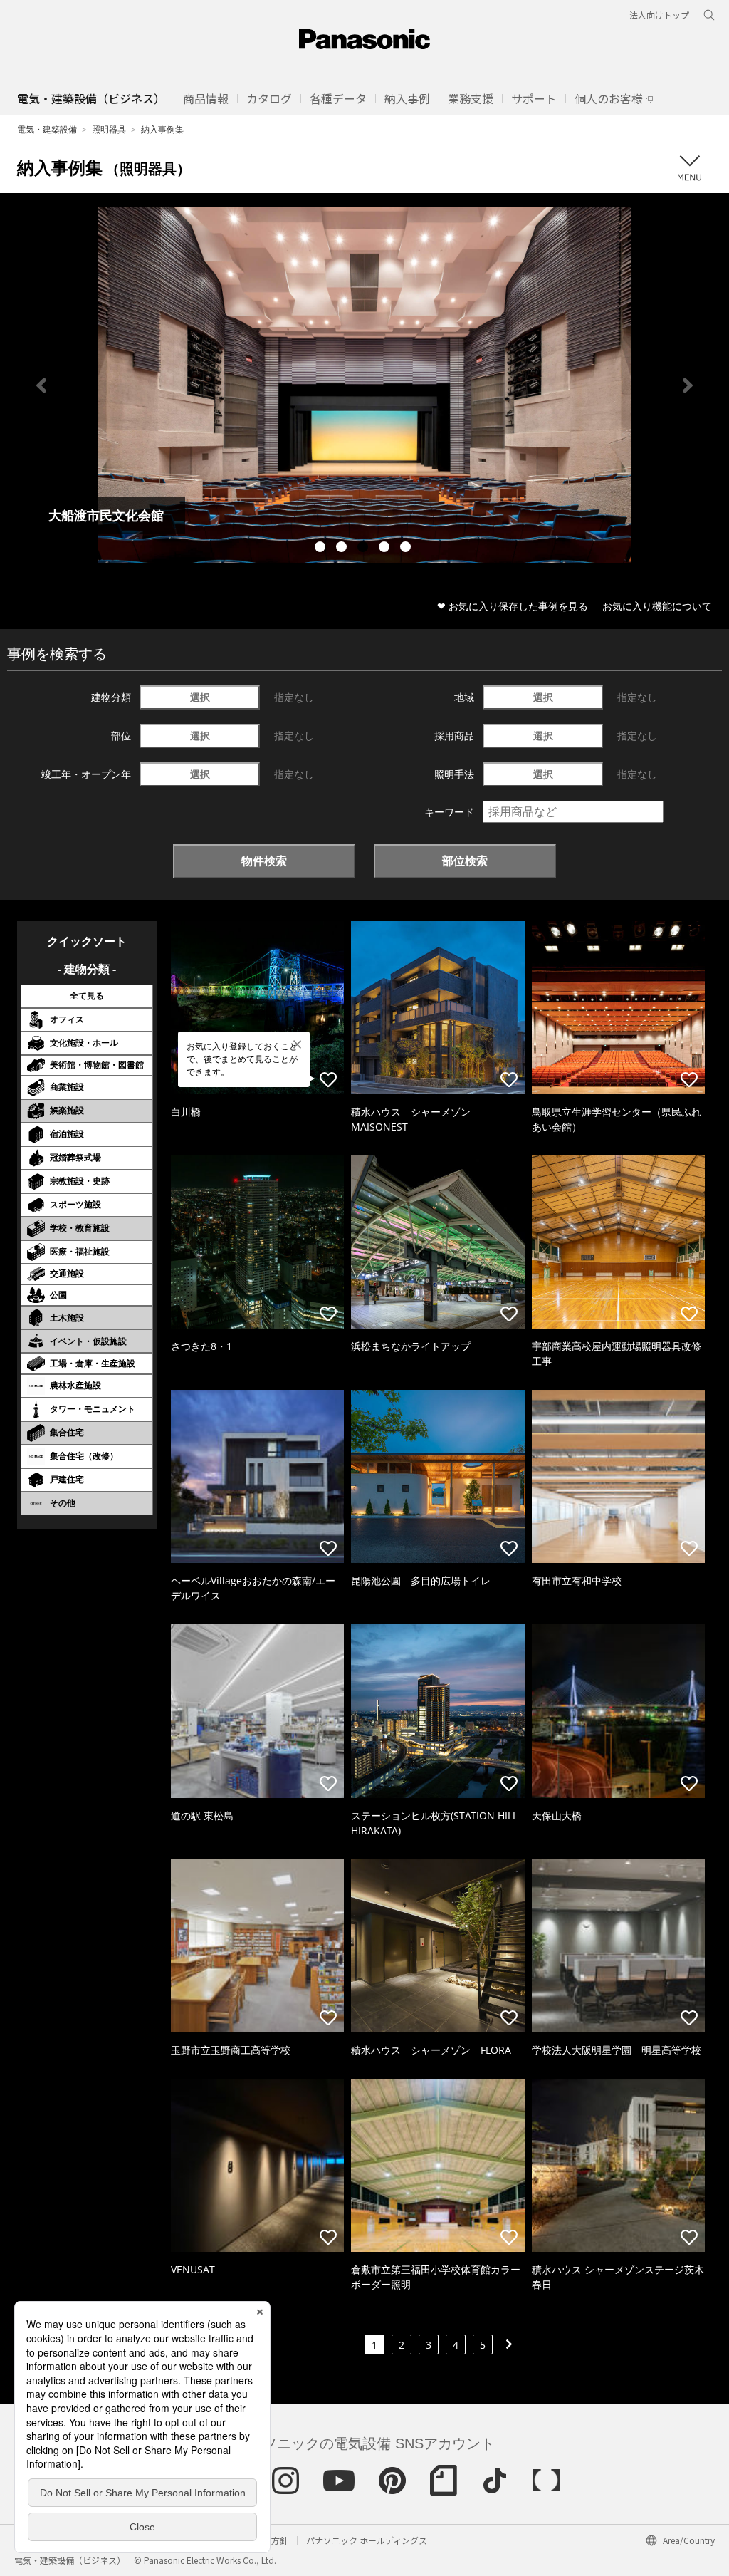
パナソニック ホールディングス (367, 2540)
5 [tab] (407, 549)
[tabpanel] (364, 385)
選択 (200, 697)
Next (688, 385)
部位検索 (465, 861)
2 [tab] (343, 549)
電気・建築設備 (47, 129)
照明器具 (109, 129)
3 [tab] (364, 549)
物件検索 (264, 861)
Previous (41, 385)
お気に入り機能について (657, 606)
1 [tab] (322, 549)
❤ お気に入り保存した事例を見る (513, 606)
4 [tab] (386, 549)
